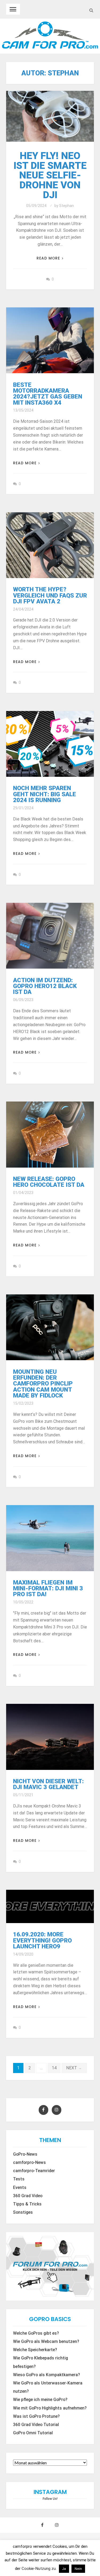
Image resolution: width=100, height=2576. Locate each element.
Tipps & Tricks (27, 2204)
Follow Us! (50, 2499)
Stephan (67, 206)
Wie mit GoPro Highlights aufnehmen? (50, 2408)
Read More (48, 258)
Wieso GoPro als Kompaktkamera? (47, 2375)
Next (74, 2068)
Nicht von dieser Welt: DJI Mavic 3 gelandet (48, 1784)
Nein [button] (78, 2569)
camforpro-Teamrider (34, 2171)
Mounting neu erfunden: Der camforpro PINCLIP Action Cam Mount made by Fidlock (43, 1384)
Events (20, 2188)
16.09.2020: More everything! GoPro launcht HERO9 (42, 1940)
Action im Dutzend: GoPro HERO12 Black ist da (45, 986)
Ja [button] (64, 2569)
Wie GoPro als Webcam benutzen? (46, 2342)
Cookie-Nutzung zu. (40, 2569)
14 (54, 2068)
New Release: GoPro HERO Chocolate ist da (49, 1182)
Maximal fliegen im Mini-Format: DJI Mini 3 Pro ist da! (48, 1588)
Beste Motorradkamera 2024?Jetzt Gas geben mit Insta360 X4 (48, 394)
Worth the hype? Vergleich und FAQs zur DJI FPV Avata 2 (50, 595)
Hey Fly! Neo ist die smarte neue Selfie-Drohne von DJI (50, 175)
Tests (19, 2179)
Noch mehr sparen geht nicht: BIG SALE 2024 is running (45, 794)
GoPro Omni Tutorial (33, 2433)
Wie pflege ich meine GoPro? (40, 2400)
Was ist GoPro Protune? (36, 2416)
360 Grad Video (28, 2196)
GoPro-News (25, 2154)
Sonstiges (23, 2212)
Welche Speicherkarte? (35, 2350)
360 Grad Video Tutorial (36, 2425)
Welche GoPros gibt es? (36, 2333)
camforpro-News (29, 2163)
